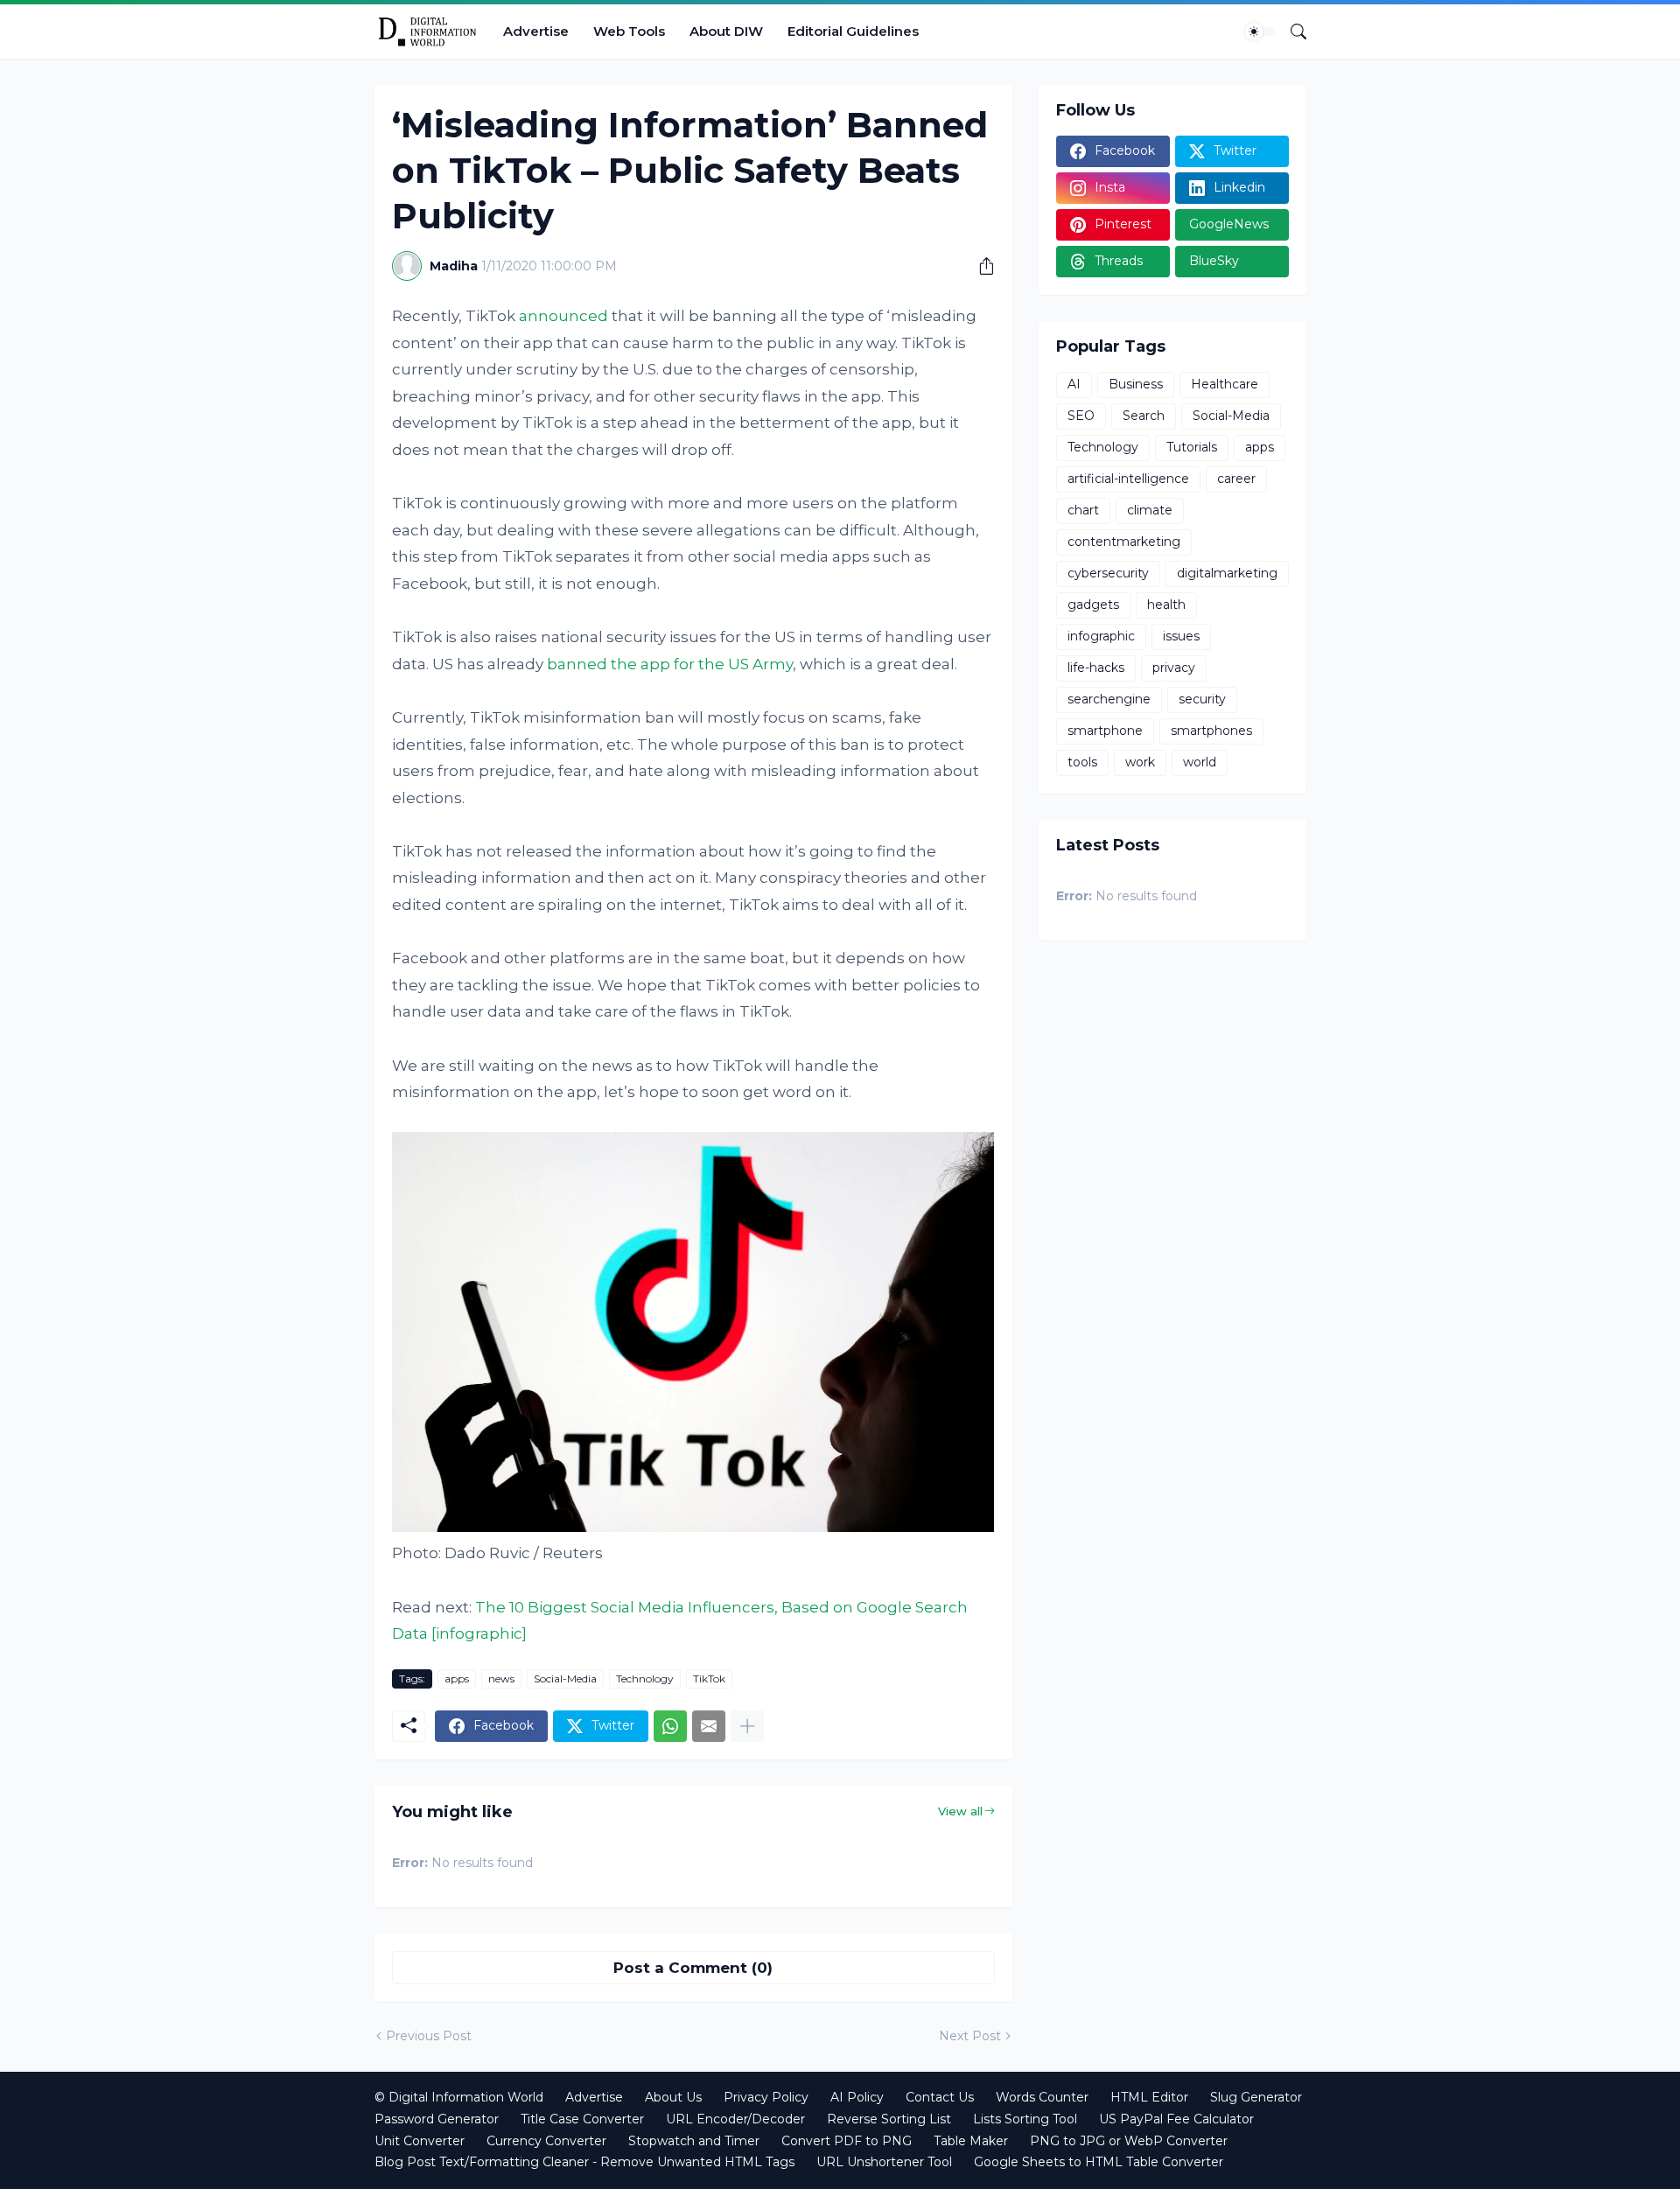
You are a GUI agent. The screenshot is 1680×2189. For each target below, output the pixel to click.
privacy (1174, 668)
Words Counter (1042, 2097)
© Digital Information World (459, 2097)
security (1202, 699)
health (1166, 605)
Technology (645, 1678)
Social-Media (565, 1678)
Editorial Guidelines (853, 31)
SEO (1081, 416)
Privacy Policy (766, 2097)
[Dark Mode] (1260, 31)
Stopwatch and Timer (694, 2141)
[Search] (1291, 31)
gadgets (1093, 605)
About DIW (726, 31)
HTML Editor (1149, 2097)
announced (563, 316)
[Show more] (747, 1726)
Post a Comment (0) (693, 1968)
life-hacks (1096, 668)
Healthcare (1225, 384)
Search (1144, 416)
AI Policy (857, 2097)
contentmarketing (1124, 542)
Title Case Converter (582, 2119)
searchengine (1109, 699)
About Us (673, 2097)
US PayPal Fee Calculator (1176, 2119)
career (1236, 479)
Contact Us (940, 2097)
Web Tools (629, 31)
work (1140, 762)
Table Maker (971, 2141)
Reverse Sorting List (889, 2119)
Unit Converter (420, 2141)
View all (960, 1811)
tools (1082, 762)
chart (1083, 510)
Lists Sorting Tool (1025, 2119)
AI (1074, 384)
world (1200, 762)
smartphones (1211, 731)
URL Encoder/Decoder (735, 2119)
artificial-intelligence (1128, 479)
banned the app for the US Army (670, 664)
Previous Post (429, 2036)
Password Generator (437, 2119)
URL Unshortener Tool (884, 2162)
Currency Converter (546, 2141)
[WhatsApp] (670, 1726)
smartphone (1105, 731)
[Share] (980, 266)
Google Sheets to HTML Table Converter (1099, 2162)
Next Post (970, 2036)
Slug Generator (1256, 2097)
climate (1150, 510)
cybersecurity (1108, 573)
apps (457, 1678)
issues (1181, 636)
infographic (1101, 636)
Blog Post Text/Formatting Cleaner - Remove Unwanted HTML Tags (584, 2162)
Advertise (536, 31)
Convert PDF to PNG (847, 2141)
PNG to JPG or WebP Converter (1129, 2141)
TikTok (709, 1678)
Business (1136, 384)
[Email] (709, 1726)
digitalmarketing (1227, 573)
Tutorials (1192, 447)
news (501, 1678)
